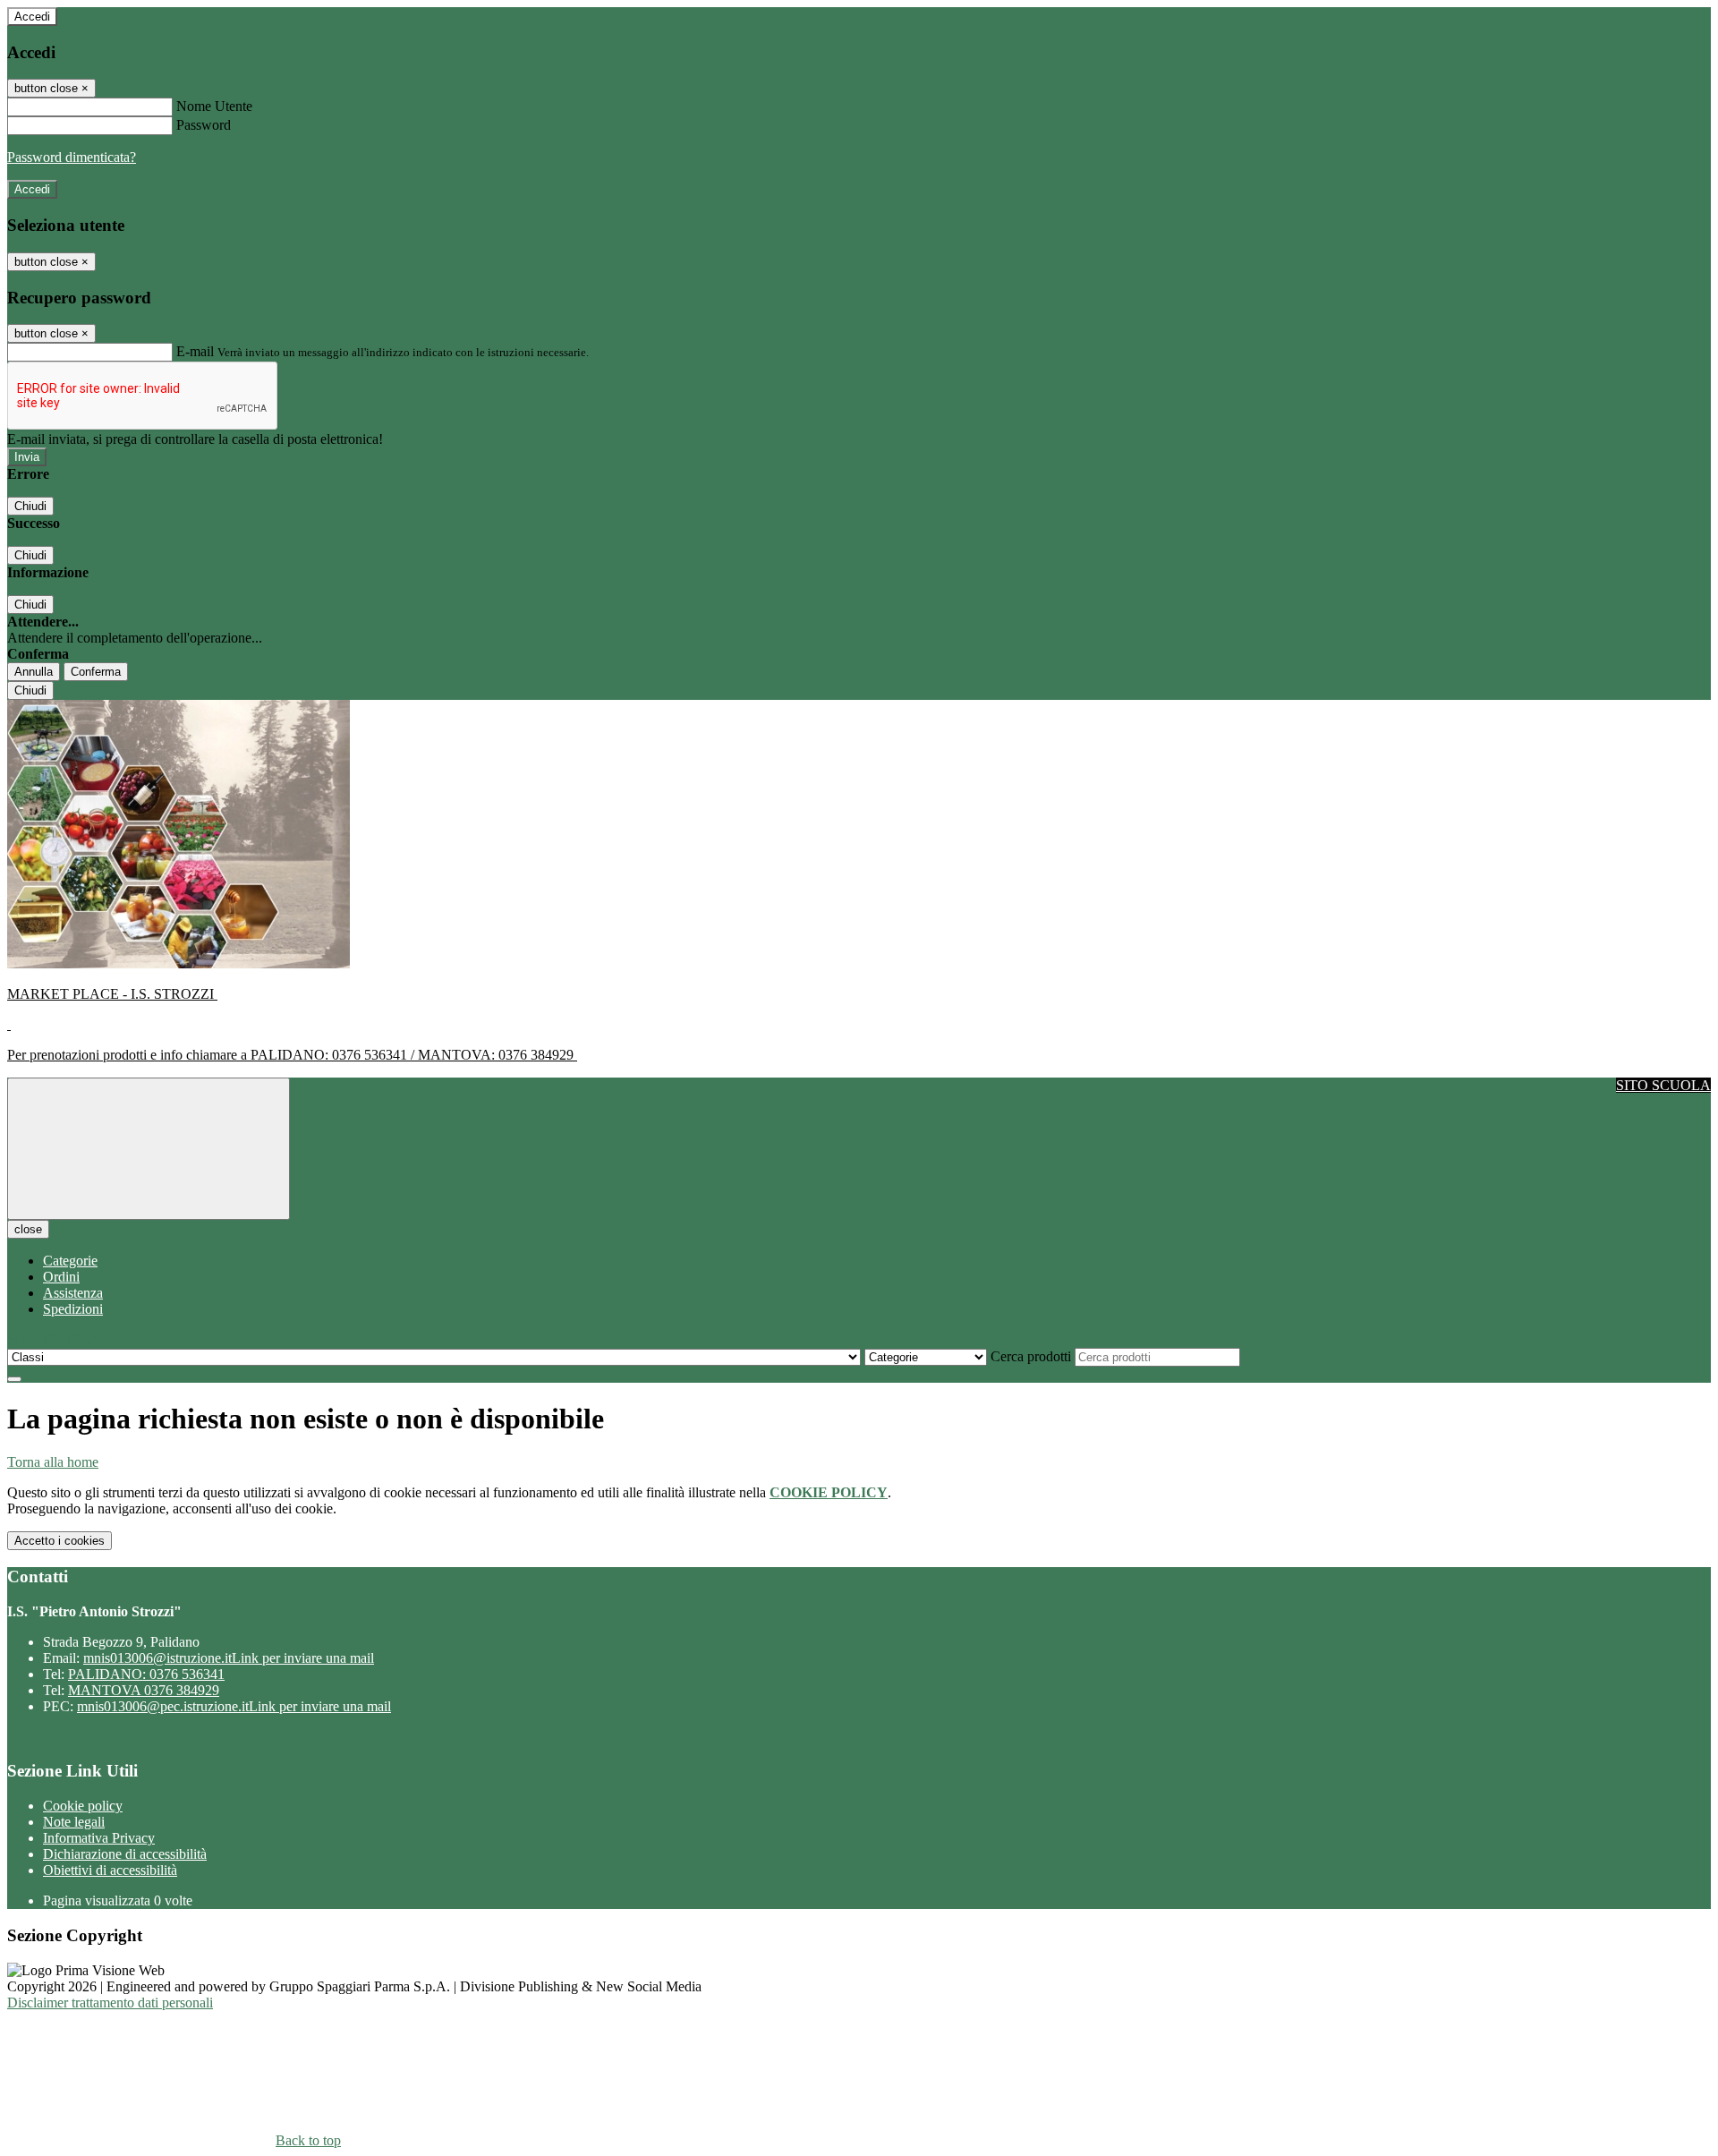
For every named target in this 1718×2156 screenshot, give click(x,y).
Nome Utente (214, 106)
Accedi (32, 17)
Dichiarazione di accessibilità (125, 1854)
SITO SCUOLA (1663, 1085)
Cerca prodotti (1031, 1356)
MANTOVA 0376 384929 (144, 1690)
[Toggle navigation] (149, 1149)
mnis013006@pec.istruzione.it (234, 1706)
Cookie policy (83, 1806)
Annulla (34, 672)
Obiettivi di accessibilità (110, 1870)
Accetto (60, 1541)
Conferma (96, 672)
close (28, 1229)
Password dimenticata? (72, 157)
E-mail (195, 351)
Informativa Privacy (99, 1838)
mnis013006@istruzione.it (229, 1658)
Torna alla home (53, 1462)
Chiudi (30, 506)
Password (204, 125)
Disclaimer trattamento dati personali (110, 2003)
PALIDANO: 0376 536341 (146, 1674)
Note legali (74, 1822)
